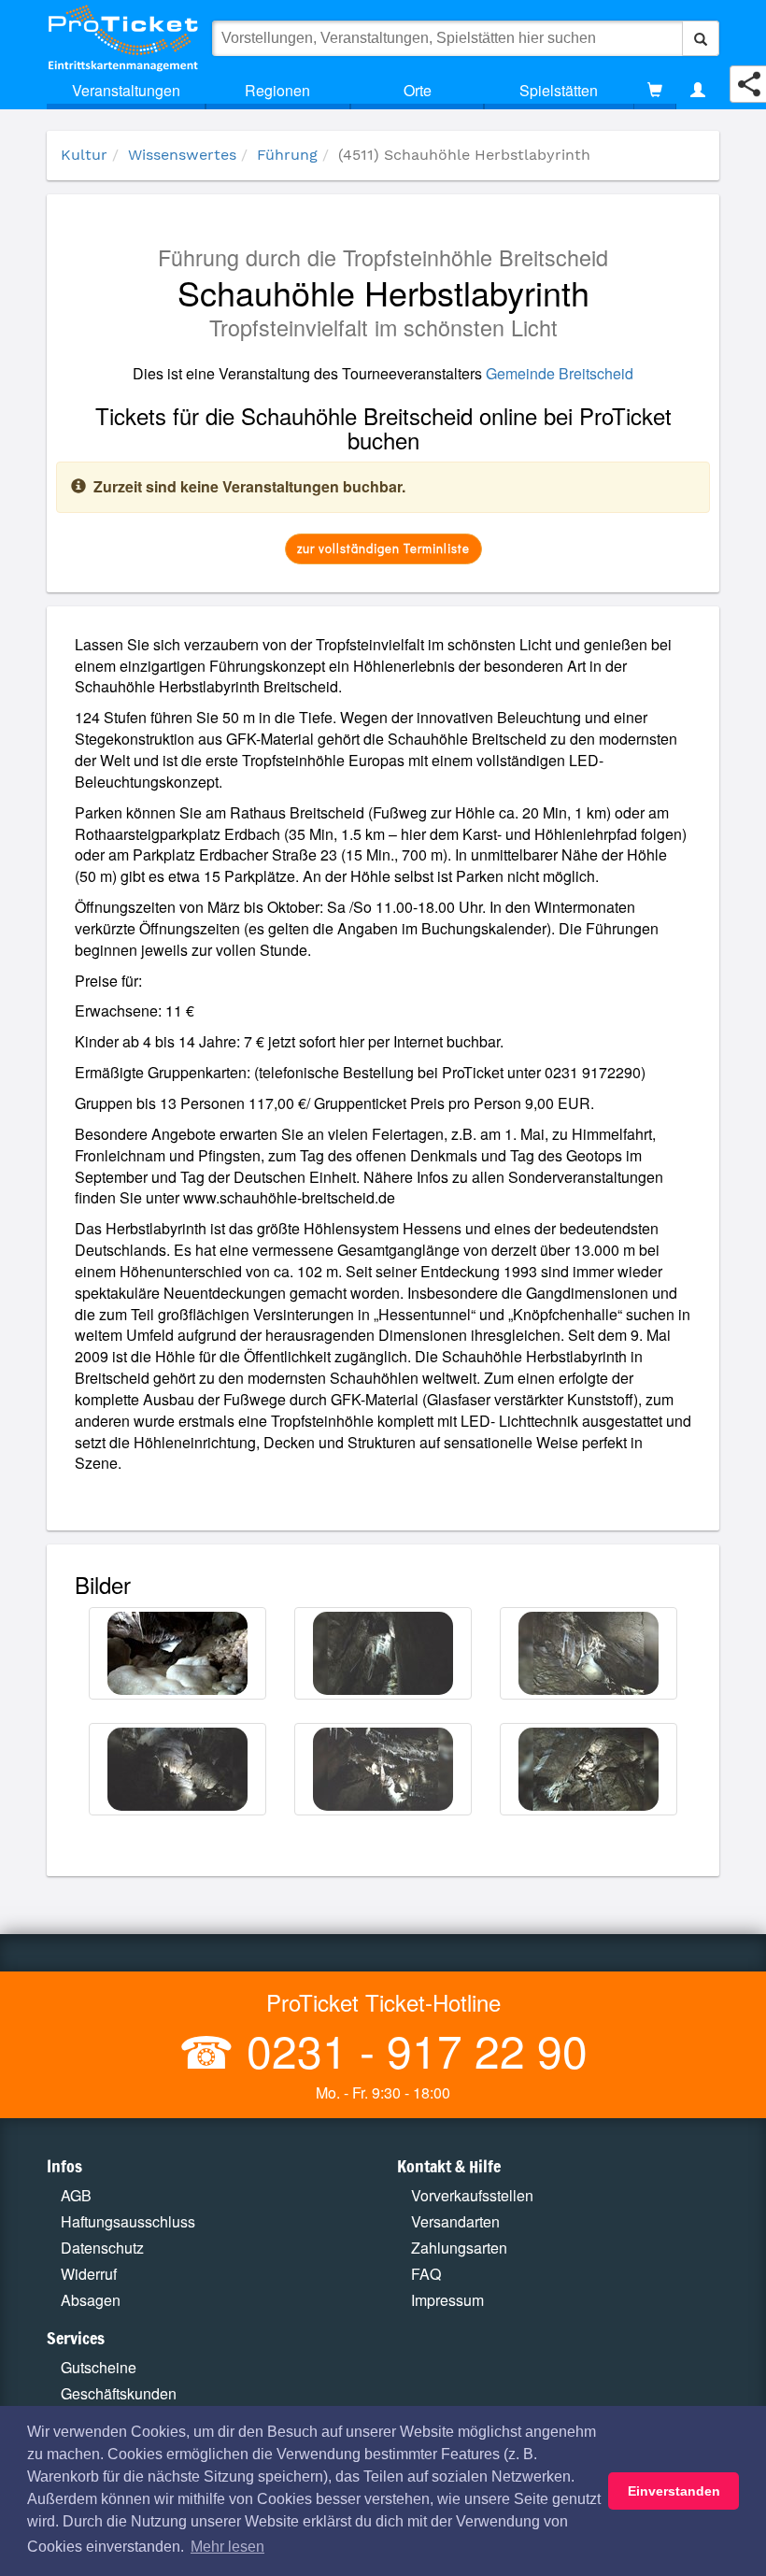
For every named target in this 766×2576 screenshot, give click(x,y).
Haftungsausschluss (128, 2221)
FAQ (426, 2274)
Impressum (447, 2300)
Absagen (91, 2300)
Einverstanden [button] (674, 2491)
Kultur (84, 155)
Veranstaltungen (126, 90)
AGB (76, 2195)
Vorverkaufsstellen (472, 2195)
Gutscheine (99, 2367)
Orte (418, 90)
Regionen (277, 90)
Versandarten (455, 2221)
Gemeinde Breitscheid (560, 373)
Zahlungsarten (459, 2248)
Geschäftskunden (119, 2393)
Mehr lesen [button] (227, 2547)
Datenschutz (102, 2248)
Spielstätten (559, 90)
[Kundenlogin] (698, 91)
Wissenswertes (182, 155)
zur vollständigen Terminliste (383, 548)
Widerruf (89, 2274)
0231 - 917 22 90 (411, 2049)
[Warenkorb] (655, 91)
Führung (287, 155)
